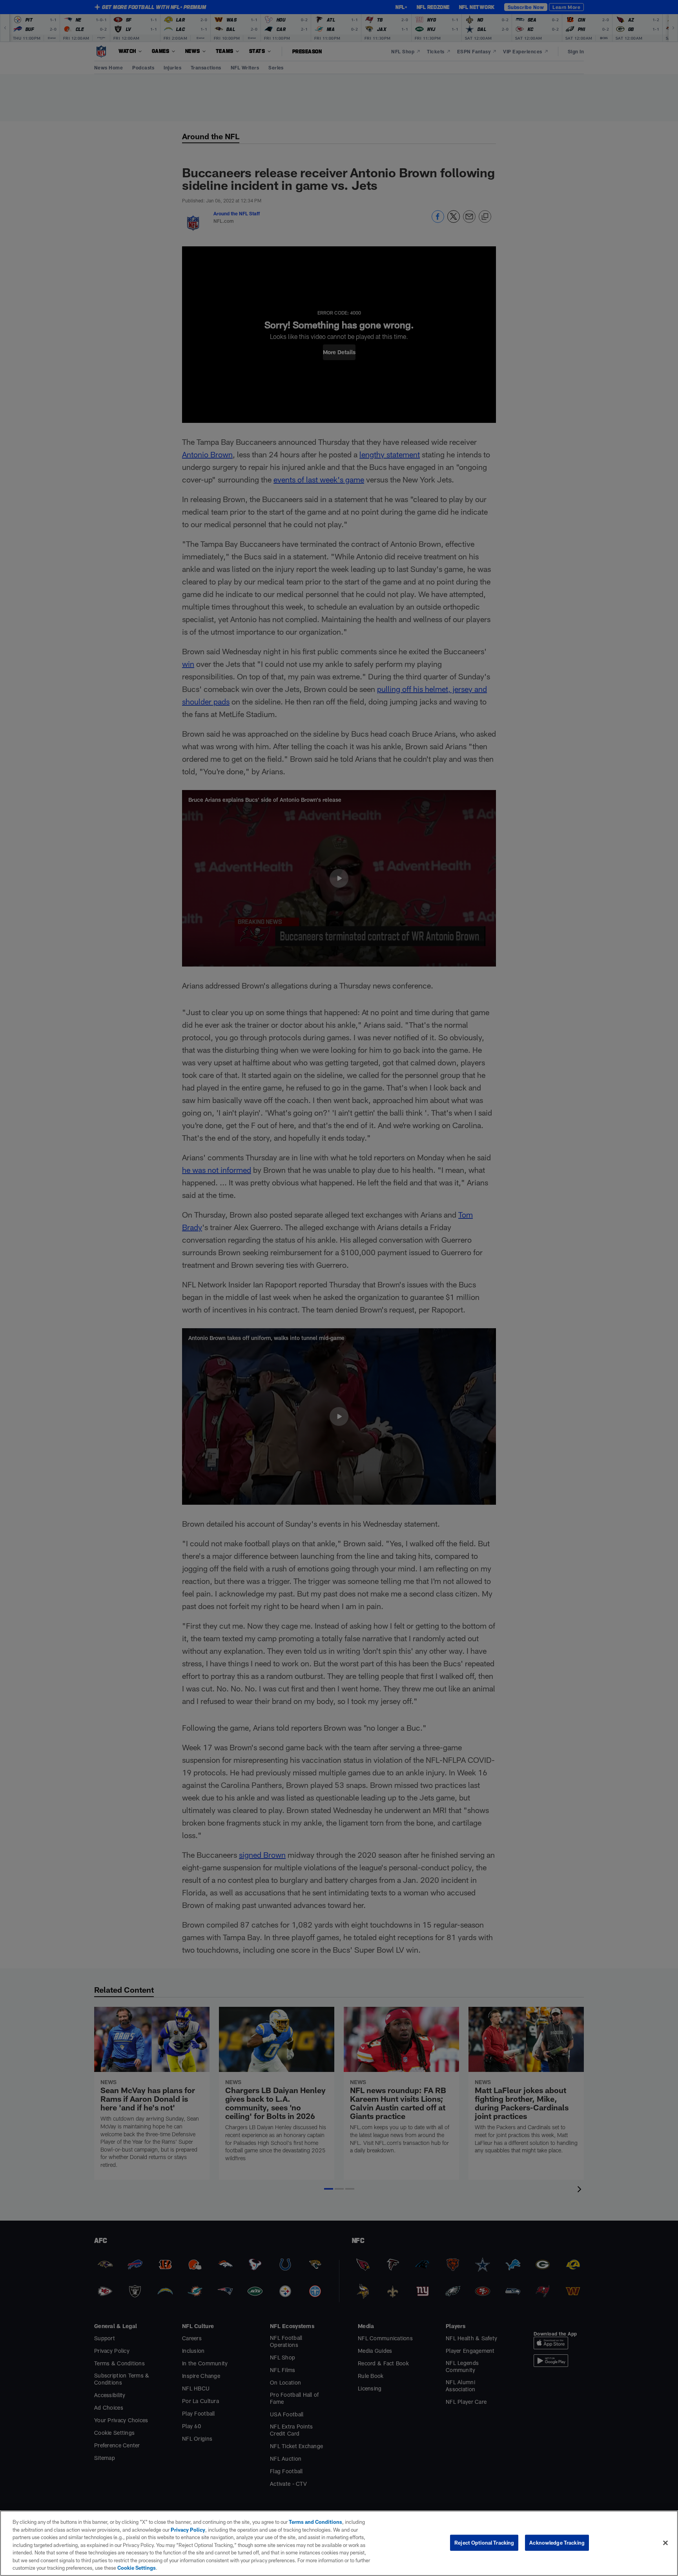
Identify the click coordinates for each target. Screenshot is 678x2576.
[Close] (665, 2543)
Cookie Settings (137, 2568)
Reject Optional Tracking (484, 2542)
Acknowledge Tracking (557, 2542)
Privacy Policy (188, 2530)
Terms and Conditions (315, 2522)
